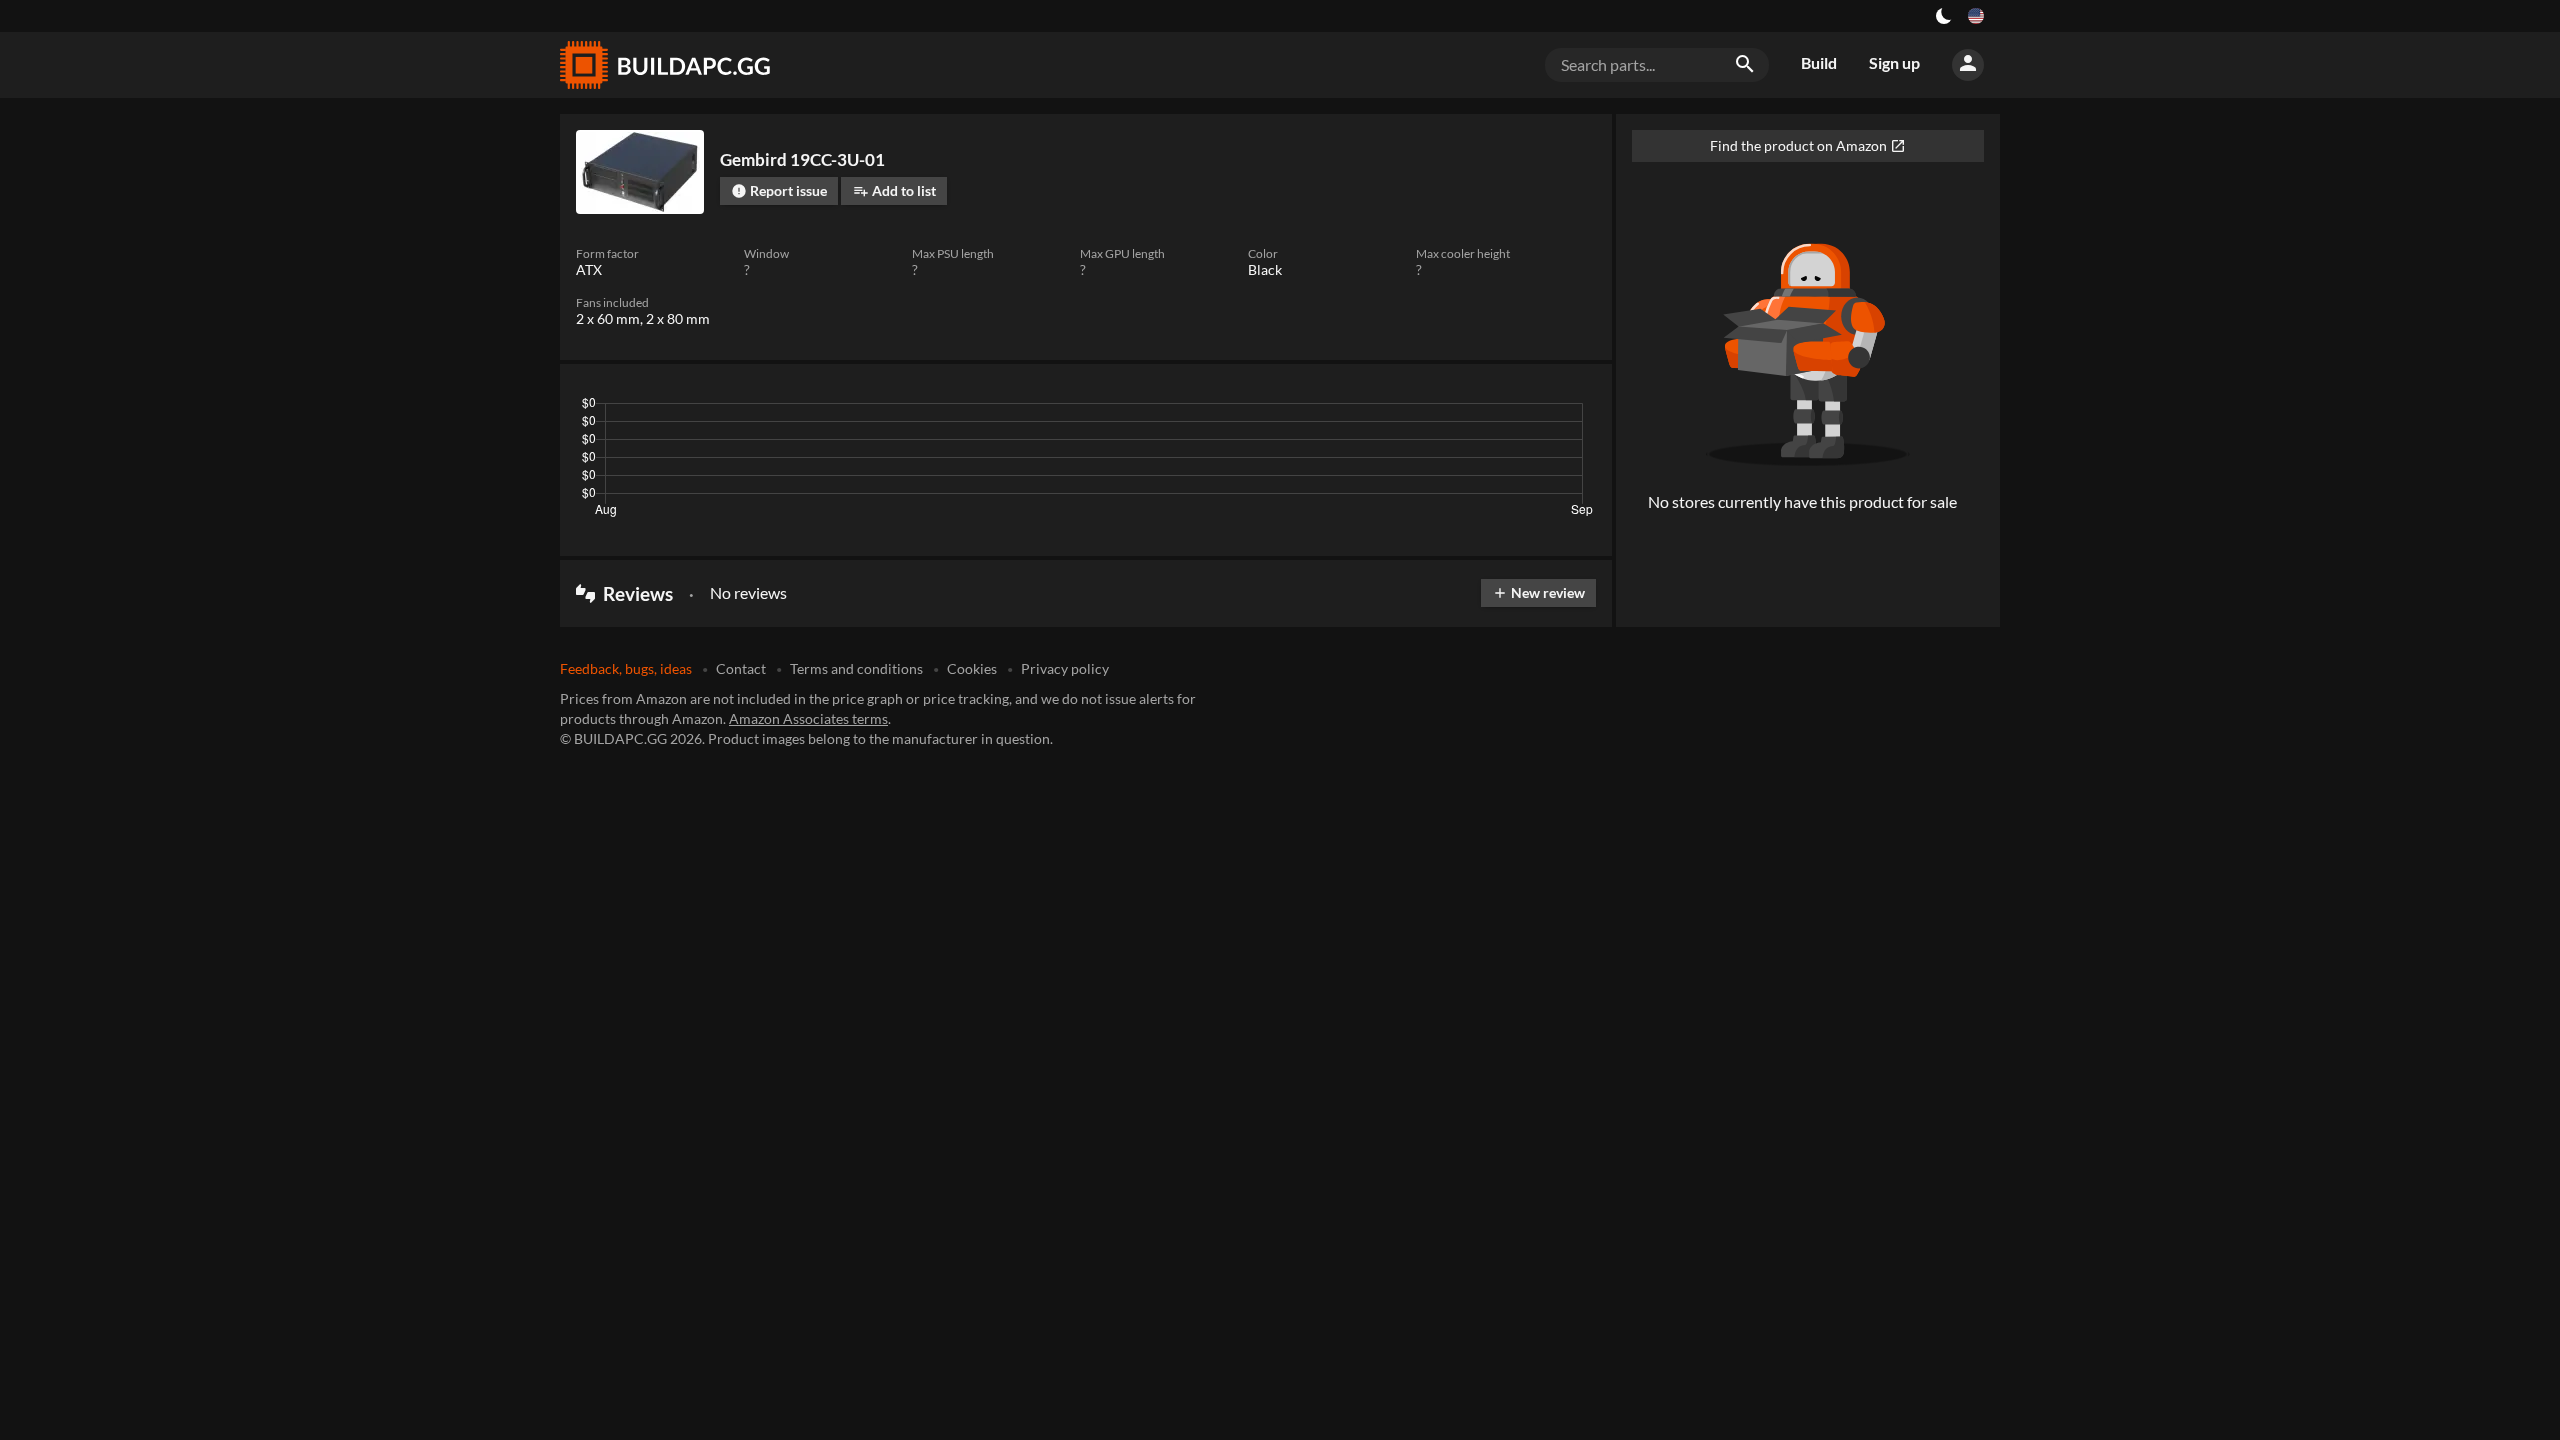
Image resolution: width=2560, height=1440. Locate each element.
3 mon (1399, 408)
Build (1819, 62)
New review (1538, 592)
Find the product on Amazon (1808, 145)
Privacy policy (1065, 668)
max (1573, 408)
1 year (1518, 408)
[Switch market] (1976, 16)
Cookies (972, 668)
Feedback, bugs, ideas (626, 668)
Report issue (779, 190)
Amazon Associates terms (808, 718)
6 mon (1458, 408)
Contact (741, 668)
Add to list (894, 190)
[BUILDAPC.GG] (664, 65)
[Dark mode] (1944, 16)
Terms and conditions (856, 668)
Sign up (1894, 62)
